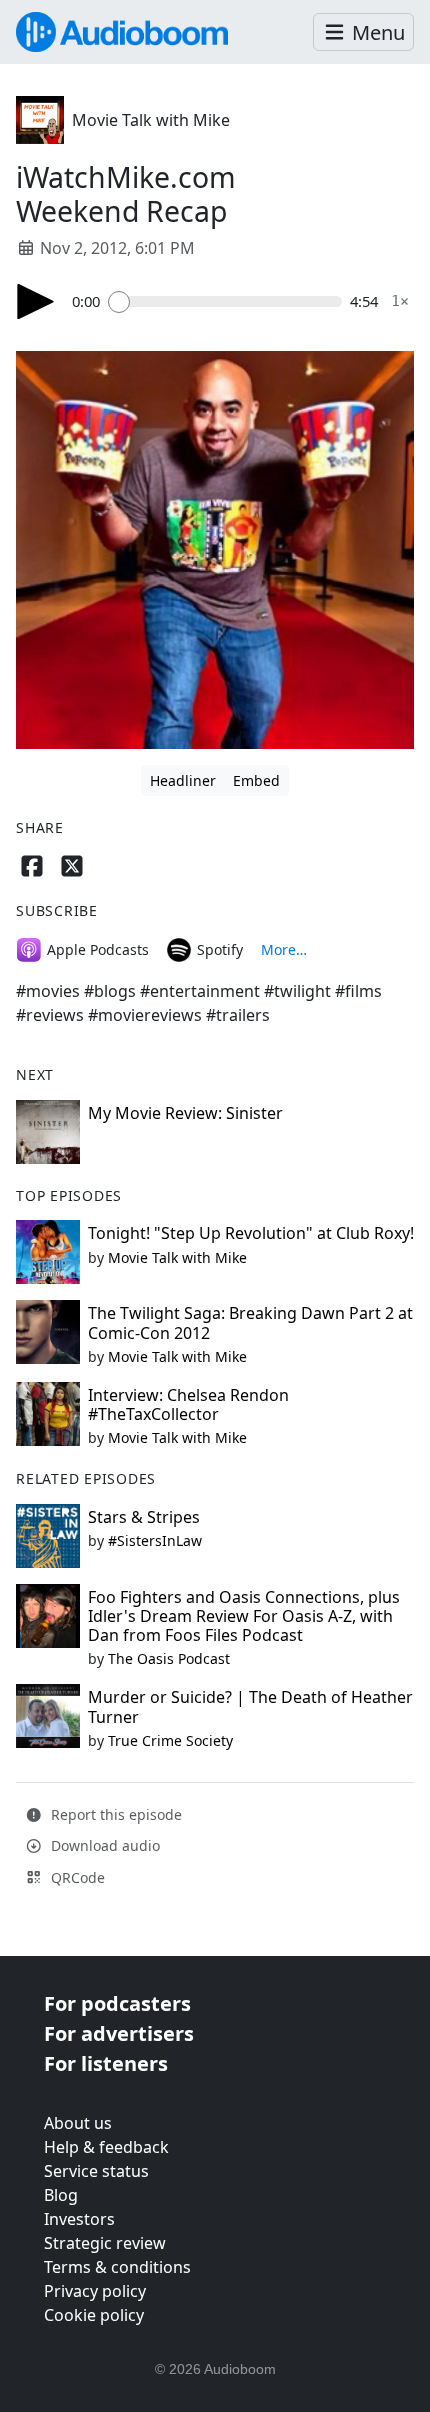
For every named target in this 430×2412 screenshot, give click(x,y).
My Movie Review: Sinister (185, 1113)
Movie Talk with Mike (151, 120)
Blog (61, 2195)
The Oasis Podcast (169, 1658)
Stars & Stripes (144, 1517)
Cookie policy (94, 2315)
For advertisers (119, 2033)
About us (78, 2123)
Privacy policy (95, 2291)
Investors (79, 2219)
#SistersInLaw (155, 1540)
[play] (36, 301)
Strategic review (105, 2243)
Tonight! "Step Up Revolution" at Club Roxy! (251, 1233)
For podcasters (117, 2003)
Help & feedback (106, 2147)
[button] (363, 32)
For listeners (106, 2063)
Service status (96, 2171)
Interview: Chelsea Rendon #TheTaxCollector (188, 1404)
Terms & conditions (117, 2267)
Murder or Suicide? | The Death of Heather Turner (250, 1706)
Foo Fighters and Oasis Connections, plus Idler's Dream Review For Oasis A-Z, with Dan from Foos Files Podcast (244, 1616)
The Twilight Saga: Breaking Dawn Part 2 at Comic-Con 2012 (250, 1322)
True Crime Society (170, 1740)
